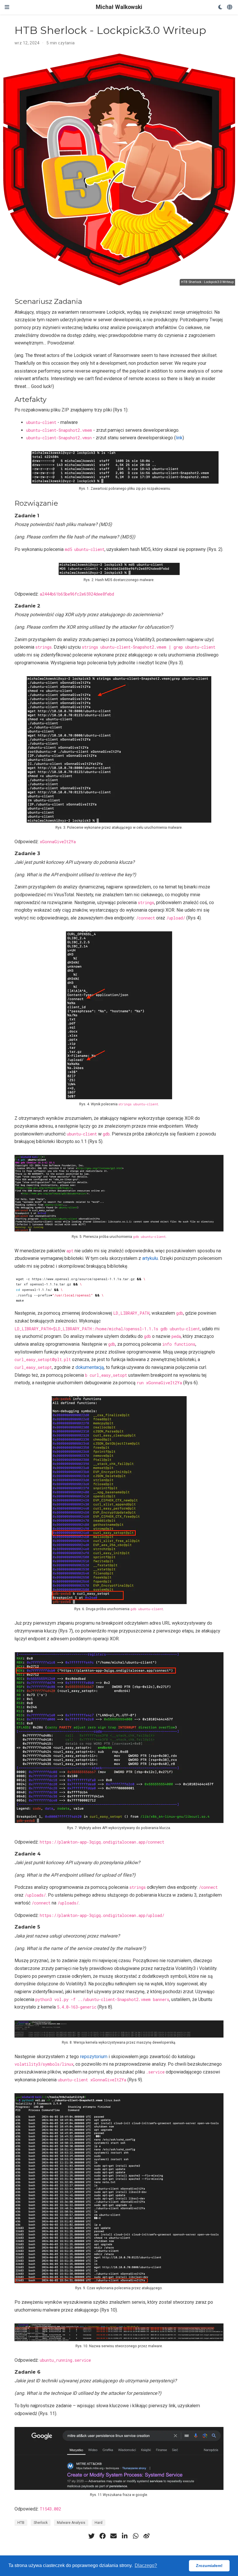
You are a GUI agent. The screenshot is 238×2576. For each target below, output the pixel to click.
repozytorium (94, 2057)
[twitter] (91, 2536)
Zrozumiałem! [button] (209, 2566)
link (179, 438)
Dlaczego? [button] (146, 2565)
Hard (99, 2523)
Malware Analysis (71, 2523)
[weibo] (147, 2536)
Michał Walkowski (119, 7)
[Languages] (230, 7)
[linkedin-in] (125, 2536)
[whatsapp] (136, 2536)
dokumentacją (90, 1367)
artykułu (150, 1258)
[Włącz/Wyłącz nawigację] (7, 7)
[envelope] (113, 2536)
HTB (21, 2523)
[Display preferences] (220, 7)
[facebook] (102, 2536)
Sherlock (41, 2523)
